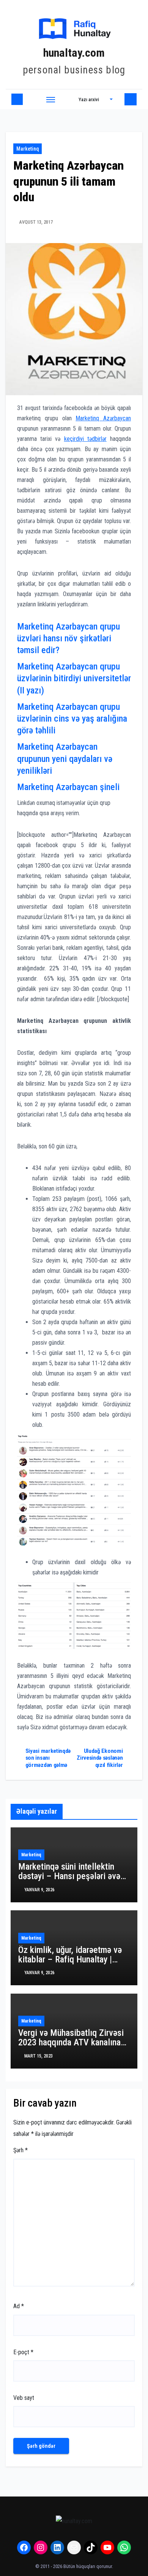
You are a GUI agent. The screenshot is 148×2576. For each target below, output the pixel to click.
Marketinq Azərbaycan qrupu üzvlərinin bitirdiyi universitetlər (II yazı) (74, 678)
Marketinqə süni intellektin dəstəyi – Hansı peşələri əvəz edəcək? (71, 1876)
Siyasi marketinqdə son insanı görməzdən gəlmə (48, 1758)
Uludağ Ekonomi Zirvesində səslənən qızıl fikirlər (100, 1758)
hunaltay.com (74, 53)
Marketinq (28, 149)
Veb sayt (24, 2398)
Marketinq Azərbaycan (103, 418)
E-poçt (23, 2352)
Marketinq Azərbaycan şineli (68, 787)
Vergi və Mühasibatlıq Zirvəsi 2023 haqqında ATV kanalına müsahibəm (71, 2042)
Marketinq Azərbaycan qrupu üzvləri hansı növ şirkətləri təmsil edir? (68, 638)
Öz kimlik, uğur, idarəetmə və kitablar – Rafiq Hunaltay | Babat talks (70, 1959)
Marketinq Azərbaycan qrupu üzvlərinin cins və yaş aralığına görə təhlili (72, 719)
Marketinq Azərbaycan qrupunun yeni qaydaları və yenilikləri (65, 758)
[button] (96, 99)
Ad (19, 2306)
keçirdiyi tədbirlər (85, 439)
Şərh (20, 2150)
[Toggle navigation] (51, 99)
